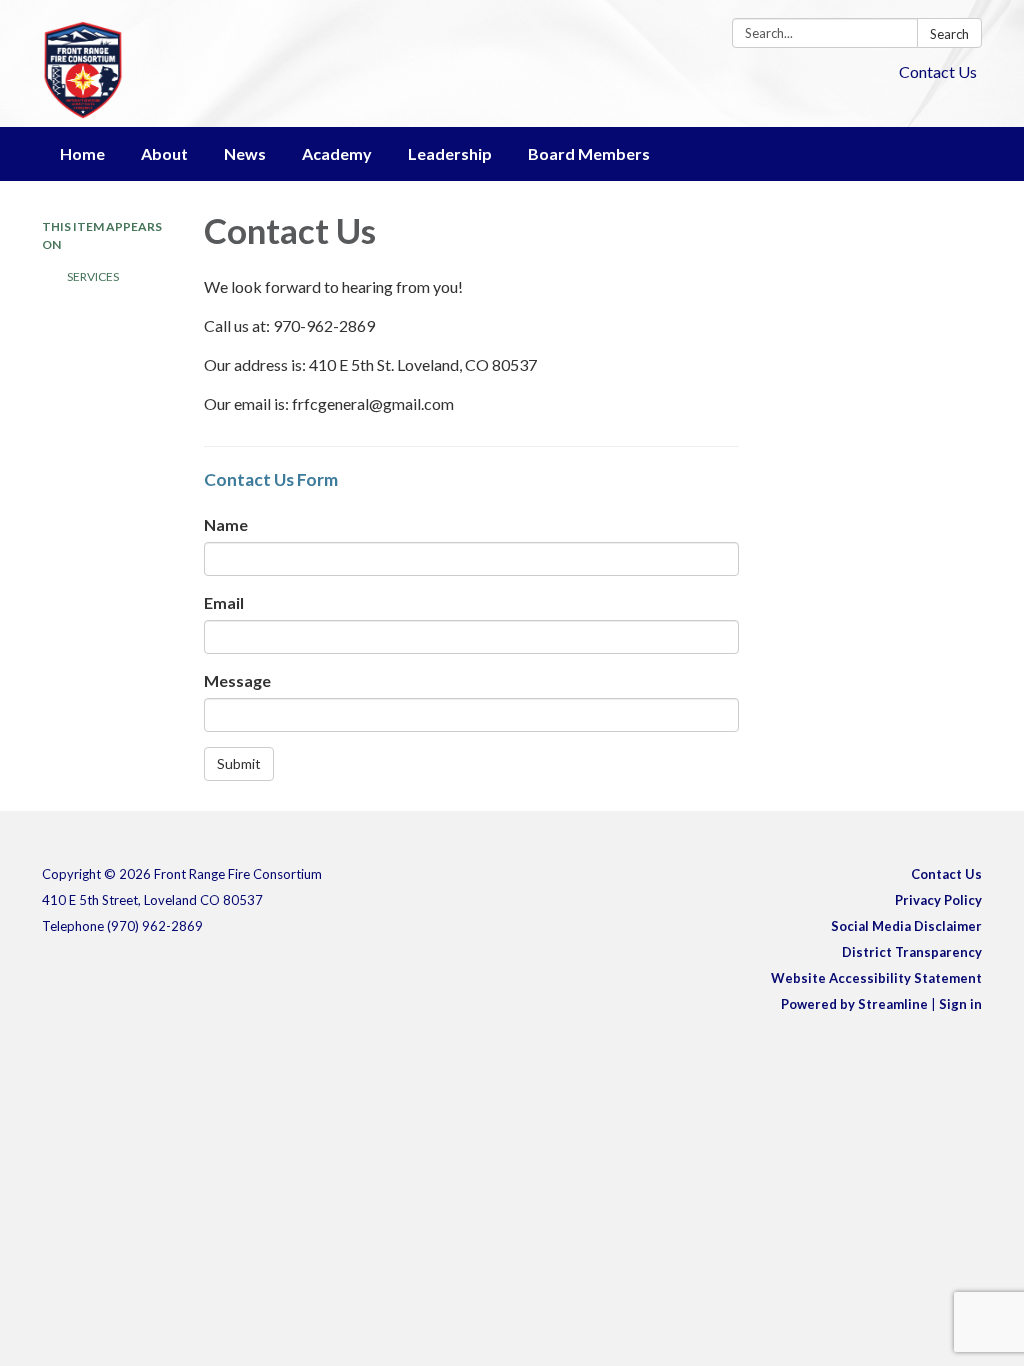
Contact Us (938, 71)
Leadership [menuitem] (450, 153)
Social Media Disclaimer (906, 926)
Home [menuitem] (82, 153)
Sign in (960, 1004)
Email (224, 602)
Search (949, 34)
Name (226, 524)
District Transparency (912, 952)
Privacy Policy (938, 900)
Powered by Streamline (854, 1004)
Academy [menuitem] (337, 153)
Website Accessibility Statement (876, 978)
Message (237, 680)
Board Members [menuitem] (589, 153)
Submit (239, 763)
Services (93, 276)
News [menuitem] (245, 153)
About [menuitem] (164, 153)
